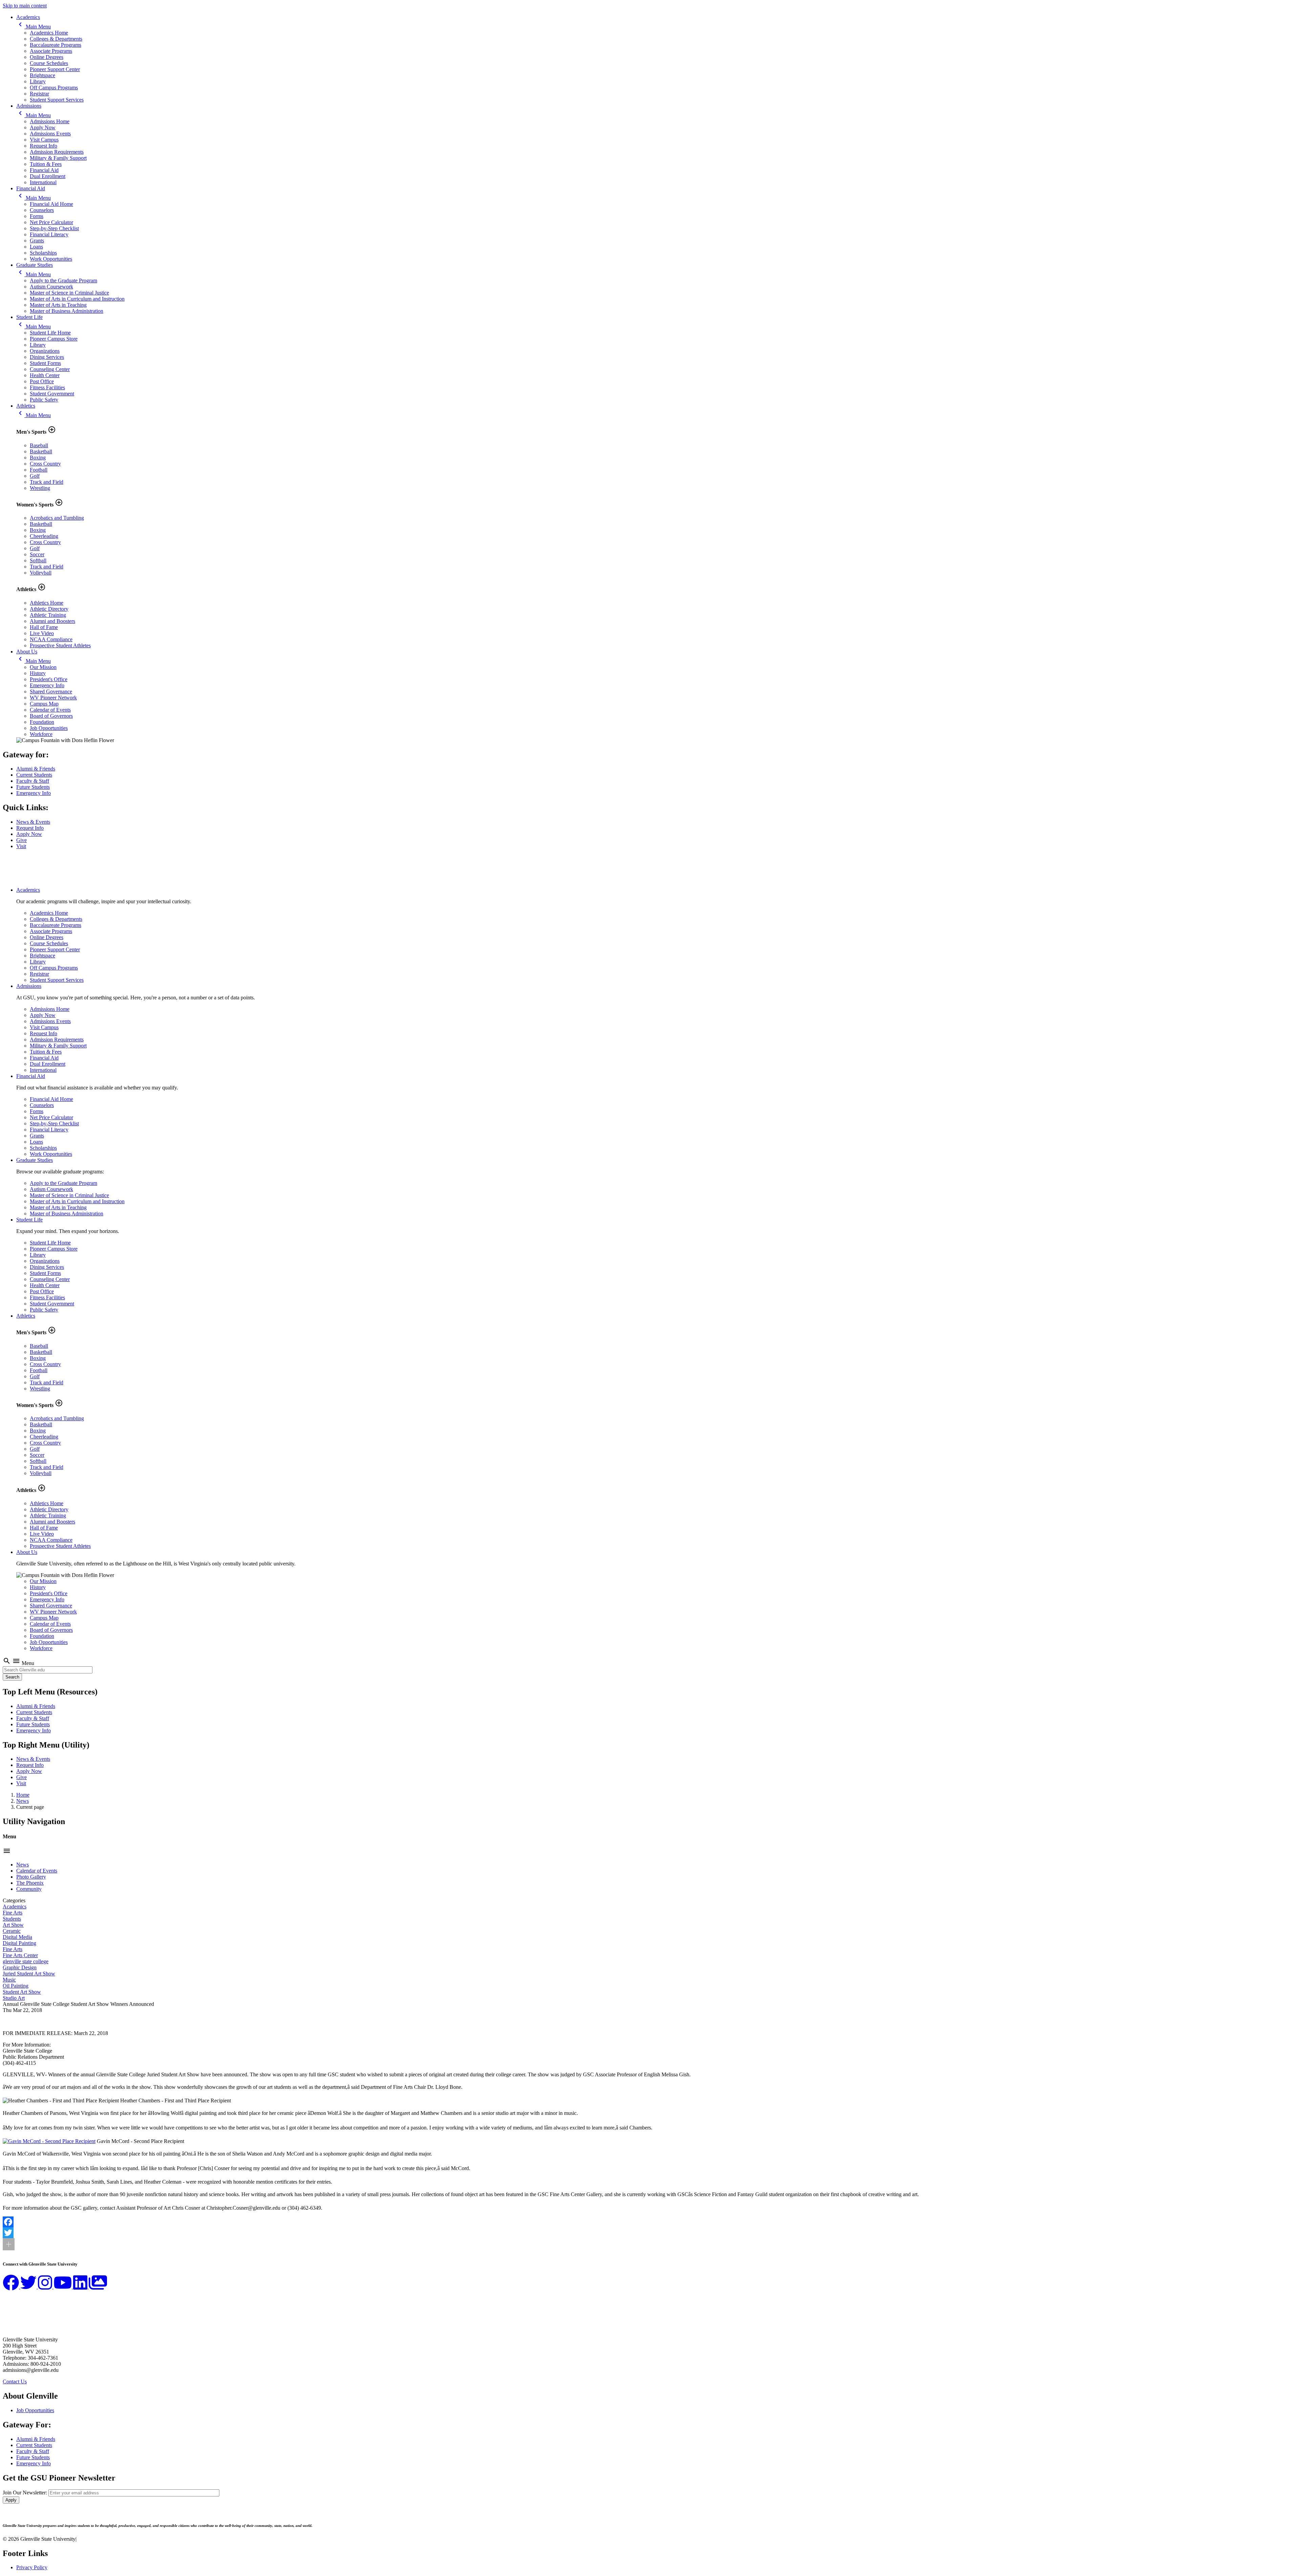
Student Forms (45, 363)
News (23, 1801)
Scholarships (43, 253)
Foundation (42, 722)
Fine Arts (13, 1913)
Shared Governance (51, 691)
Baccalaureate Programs (56, 45)
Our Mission (43, 667)
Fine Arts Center (20, 1955)
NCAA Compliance (51, 639)
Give (21, 840)
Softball (38, 560)
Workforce (41, 734)
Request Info (44, 146)
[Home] (36, 878)
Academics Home (49, 33)
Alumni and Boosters (52, 621)
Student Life (29, 317)
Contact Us (15, 2382)
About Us (27, 652)
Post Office (42, 381)
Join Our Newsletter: (25, 2493)
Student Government (52, 394)
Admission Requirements (57, 152)
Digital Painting (19, 1943)
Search (12, 1677)
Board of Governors (51, 716)
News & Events (33, 822)
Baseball (39, 445)
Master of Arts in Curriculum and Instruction (77, 299)
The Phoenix (30, 1883)
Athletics (26, 406)
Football (39, 470)
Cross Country (45, 464)
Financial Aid (44, 170)
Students (12, 1919)
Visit (21, 846)
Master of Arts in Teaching (58, 305)
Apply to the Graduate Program (63, 280)
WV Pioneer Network (53, 698)
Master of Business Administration (67, 311)
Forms (37, 216)
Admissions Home (50, 121)
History (38, 673)
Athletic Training (48, 615)
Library (38, 81)
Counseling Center (50, 369)
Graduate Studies (35, 265)
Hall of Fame (44, 627)
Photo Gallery (31, 1877)
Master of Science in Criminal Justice (69, 293)
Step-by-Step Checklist (54, 228)
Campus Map (44, 704)
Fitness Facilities (47, 387)
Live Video (42, 633)
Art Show (13, 1925)
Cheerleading (44, 536)
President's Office (49, 679)
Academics (28, 17)
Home (23, 1795)
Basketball (41, 451)
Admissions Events (50, 134)
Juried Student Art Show (29, 1974)
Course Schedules (49, 63)
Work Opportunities (51, 259)
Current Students (34, 775)
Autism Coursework (51, 287)
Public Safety (44, 400)
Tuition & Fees (46, 164)
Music (9, 1980)
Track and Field (47, 482)
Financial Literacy (49, 234)
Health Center (45, 375)
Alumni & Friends (36, 769)
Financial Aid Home (51, 204)
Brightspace (42, 75)
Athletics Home (47, 603)
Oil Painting (16, 1986)
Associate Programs (51, 51)
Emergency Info (47, 685)
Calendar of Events (50, 710)
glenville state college (26, 1961)
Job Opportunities (49, 728)
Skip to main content (25, 6)
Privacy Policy (32, 2567)
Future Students (33, 787)
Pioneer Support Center (55, 69)
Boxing (38, 458)
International (43, 182)
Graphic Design (20, 1967)
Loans (36, 247)
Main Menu (34, 27)
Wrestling (40, 488)
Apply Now (43, 127)
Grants (37, 241)
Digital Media (17, 1937)
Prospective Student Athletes (60, 645)
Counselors (42, 210)
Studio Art (14, 1998)
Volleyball (41, 573)
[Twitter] (650, 2233)
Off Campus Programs (54, 88)
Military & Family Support (58, 158)
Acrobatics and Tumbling (57, 518)
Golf (35, 476)
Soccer (37, 554)
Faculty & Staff (33, 781)
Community (29, 1889)
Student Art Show (22, 1992)
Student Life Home (50, 333)
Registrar (39, 94)
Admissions (29, 106)
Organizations (45, 351)
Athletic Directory (49, 609)
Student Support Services (57, 100)
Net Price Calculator (51, 222)
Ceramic (12, 1931)
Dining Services (47, 357)
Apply (11, 2500)
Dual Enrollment (48, 176)
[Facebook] (650, 2222)
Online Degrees (47, 57)
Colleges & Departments (56, 39)
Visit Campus (44, 140)
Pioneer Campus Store (54, 339)
